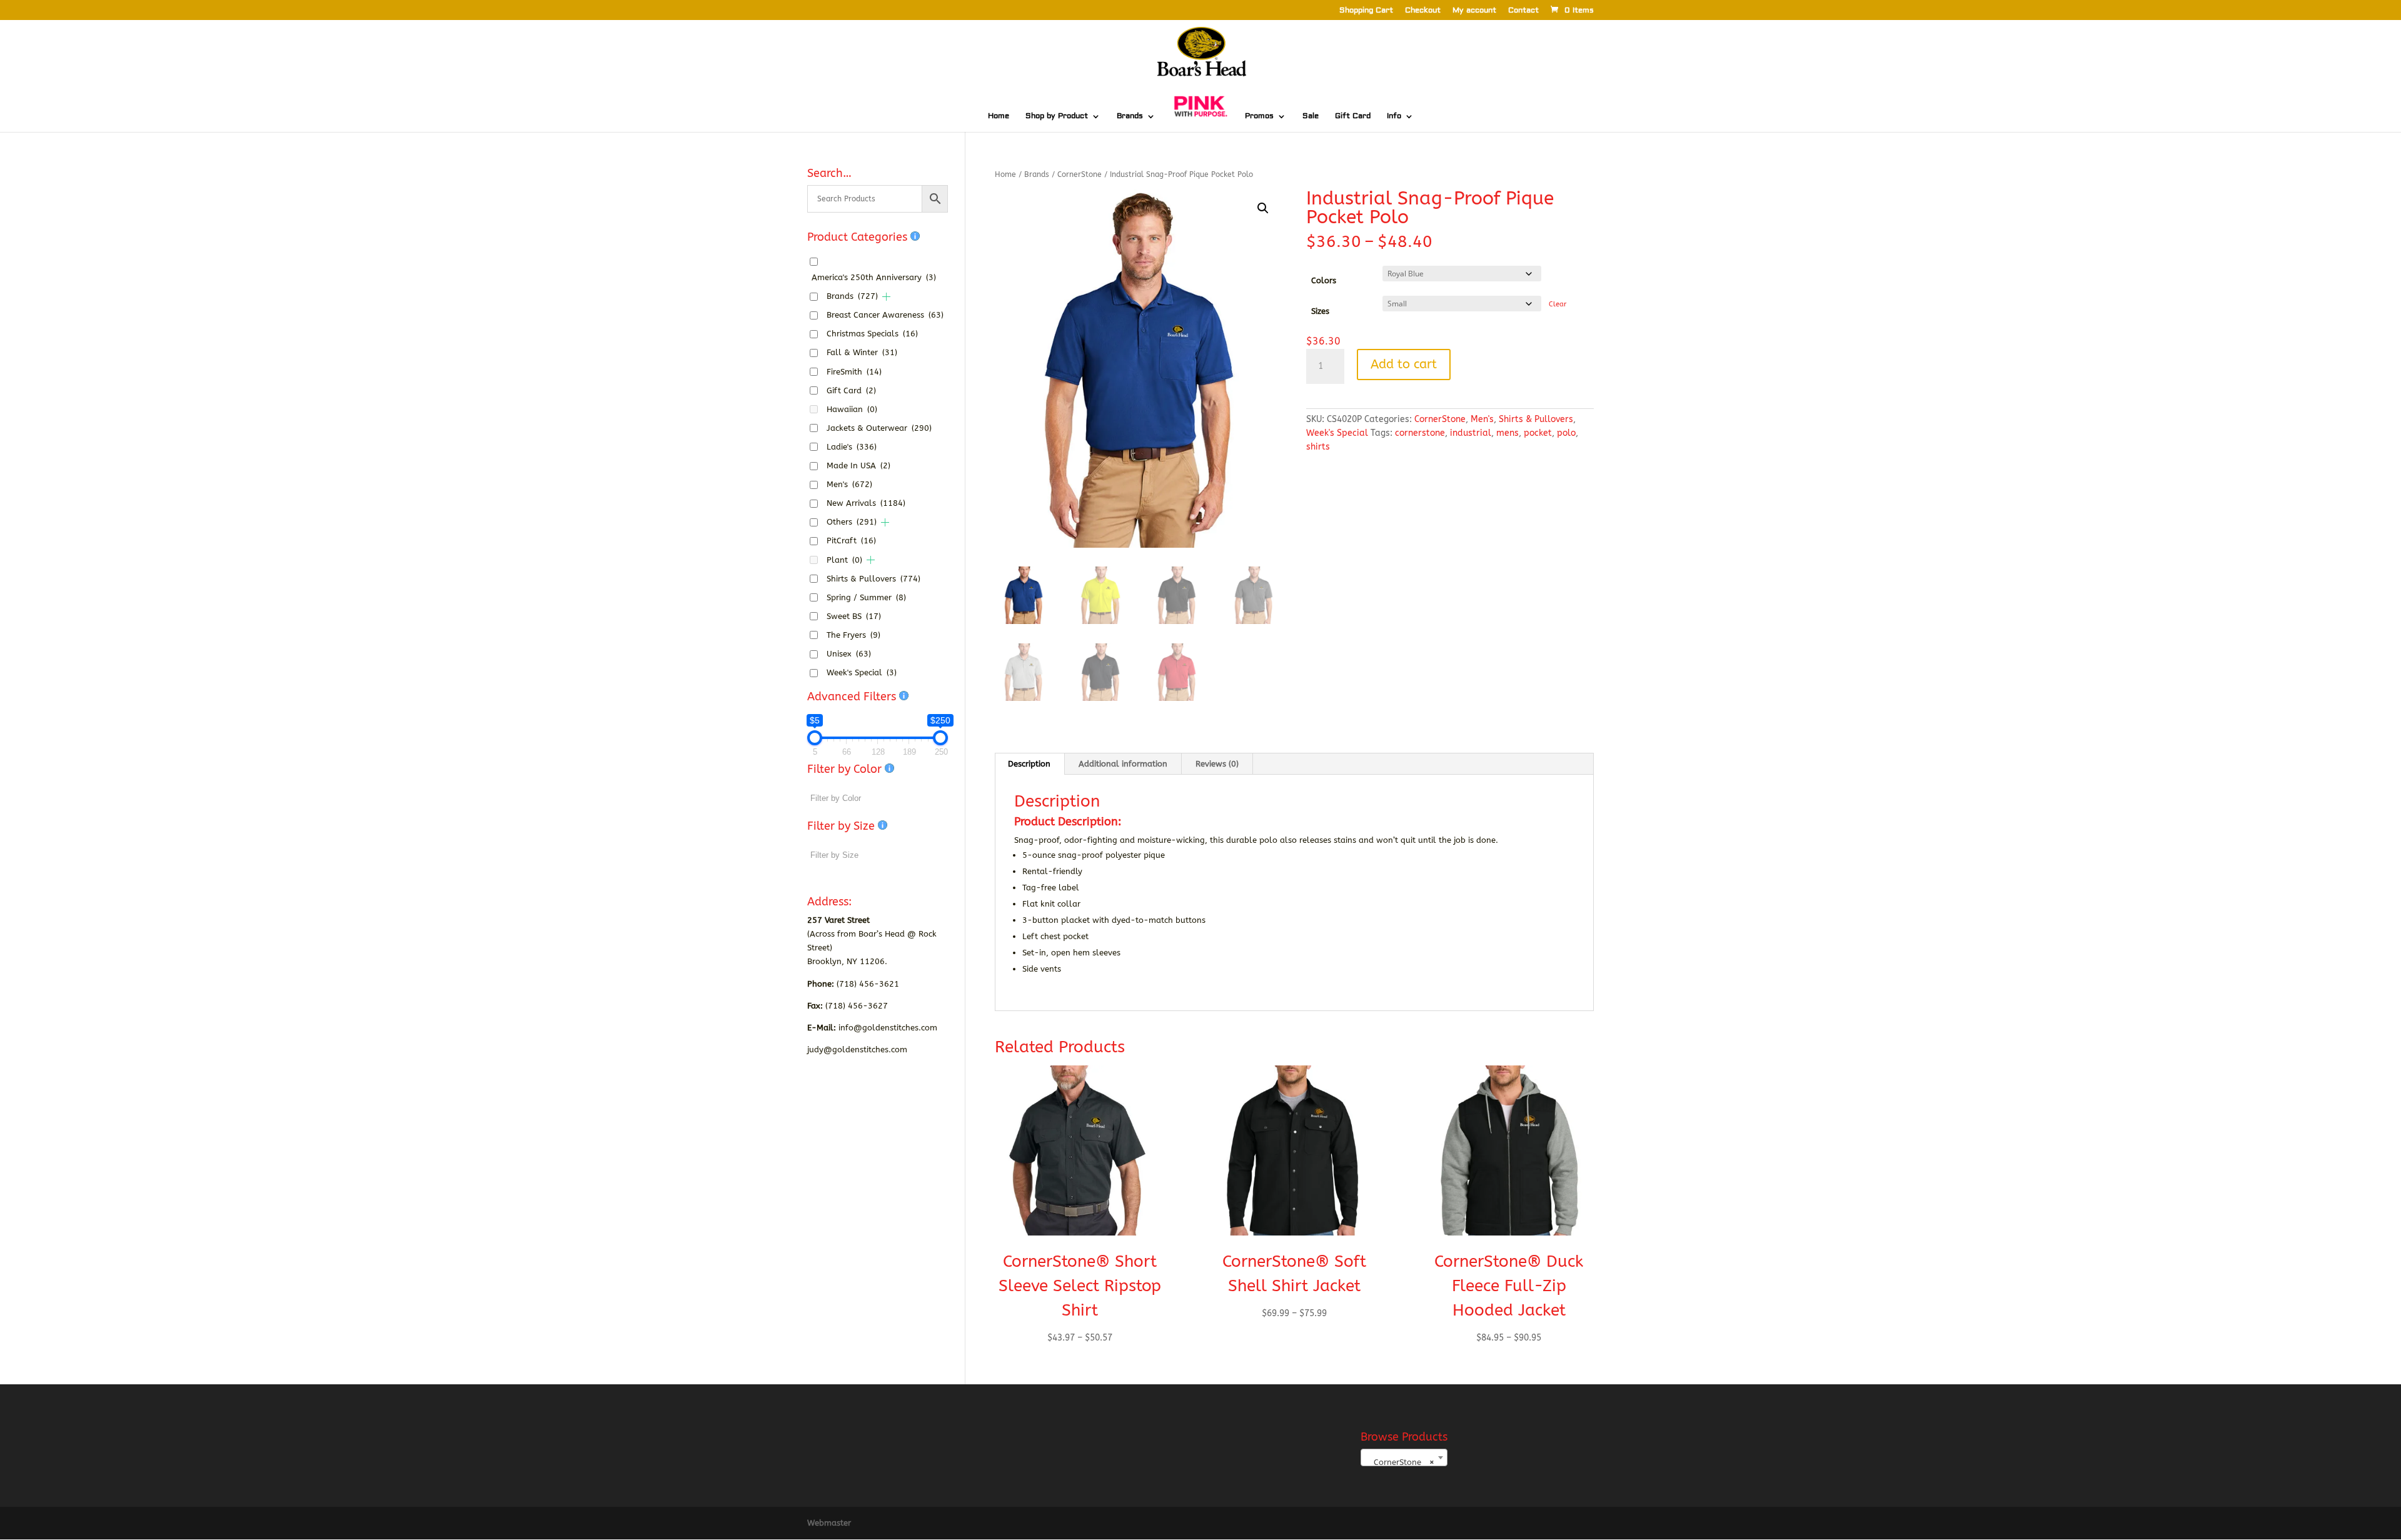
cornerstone (1420, 433)
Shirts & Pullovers (1536, 419)
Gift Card (1353, 116)
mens (1508, 433)
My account (1474, 11)
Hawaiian (852, 409)
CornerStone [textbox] (1400, 1462)
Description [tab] (1029, 764)
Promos (1259, 116)
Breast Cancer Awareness (885, 315)
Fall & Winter (862, 352)
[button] (1263, 208)
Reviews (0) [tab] (1217, 764)
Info (1394, 116)
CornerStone (1080, 174)
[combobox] (1404, 1457)
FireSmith (854, 372)
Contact (1523, 11)
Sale (1311, 116)
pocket (1538, 433)
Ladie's (852, 447)
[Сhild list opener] (886, 297)
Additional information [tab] (1123, 764)
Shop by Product (1057, 116)
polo (1566, 433)
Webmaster (829, 1523)
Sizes (1320, 311)
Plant (844, 560)
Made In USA (858, 466)
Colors (1324, 280)
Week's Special (1337, 433)
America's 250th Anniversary (874, 277)
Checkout (1423, 11)
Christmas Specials (872, 334)
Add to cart (1404, 364)
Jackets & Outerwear (879, 428)
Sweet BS (854, 616)
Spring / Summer (866, 597)
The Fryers (853, 635)
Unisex (849, 654)
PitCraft (851, 541)
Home (999, 116)
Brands (1130, 116)
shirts (1318, 447)
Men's (1482, 419)
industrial (1471, 433)
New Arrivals (866, 503)
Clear (1558, 304)
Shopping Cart (1366, 11)
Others (852, 522)
